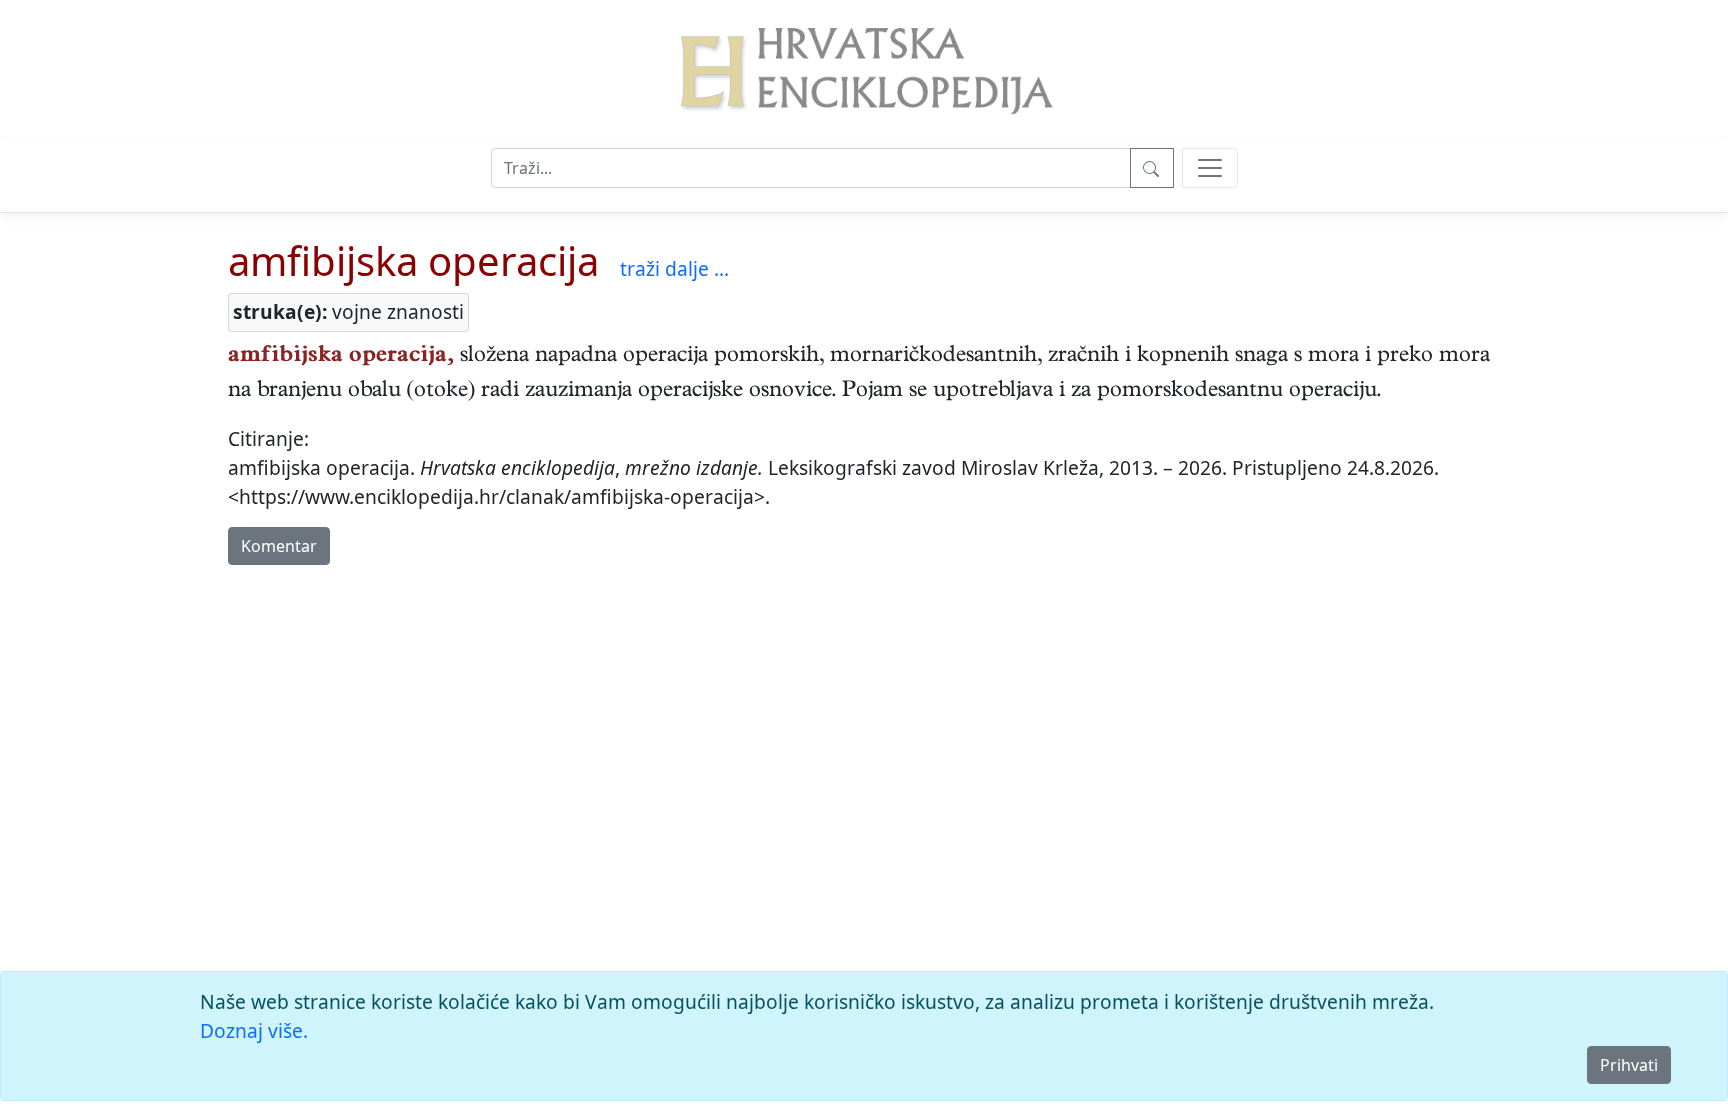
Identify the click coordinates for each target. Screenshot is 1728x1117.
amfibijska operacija (413, 260)
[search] (1210, 168)
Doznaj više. (254, 1030)
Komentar (279, 546)
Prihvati (1629, 1065)
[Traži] (1152, 168)
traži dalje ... (674, 268)
